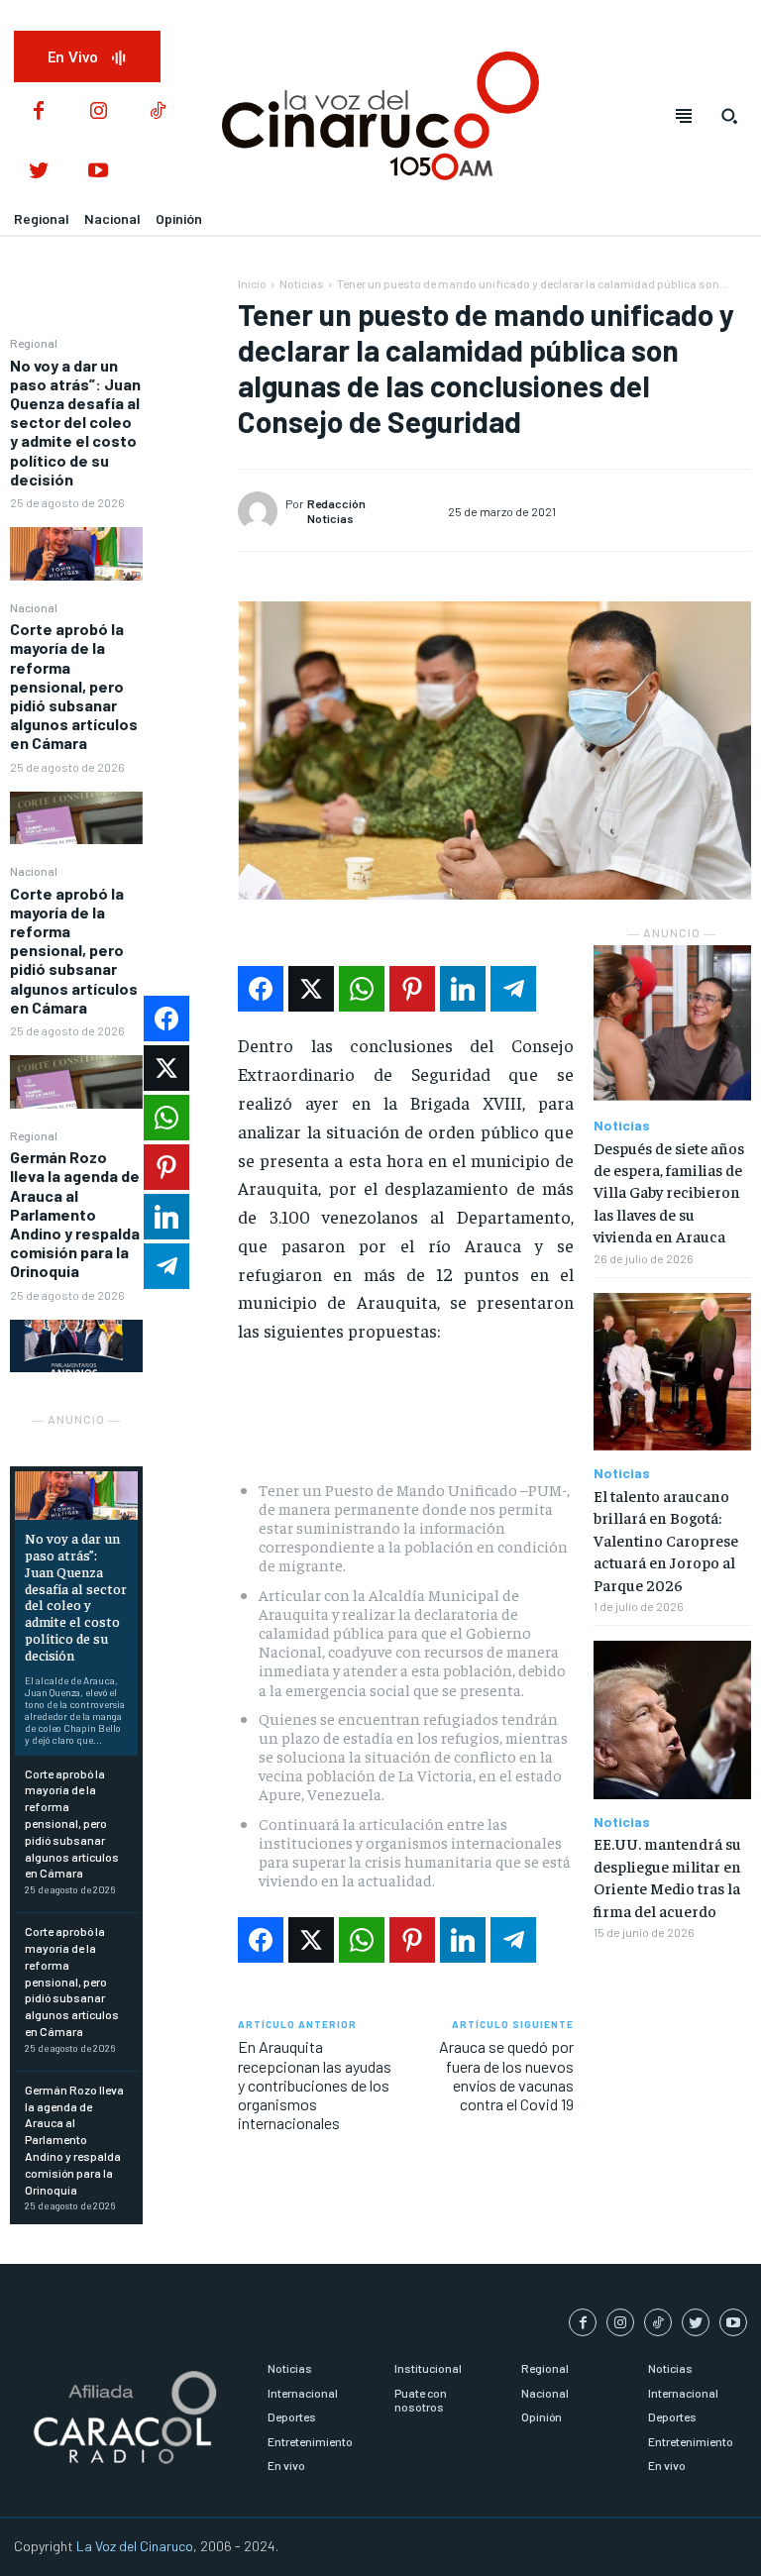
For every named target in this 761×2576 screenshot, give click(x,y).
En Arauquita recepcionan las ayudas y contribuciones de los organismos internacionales (315, 2085)
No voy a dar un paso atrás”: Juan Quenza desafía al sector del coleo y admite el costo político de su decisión (75, 422)
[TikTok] (158, 112)
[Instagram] (98, 112)
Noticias (302, 283)
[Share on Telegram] (513, 989)
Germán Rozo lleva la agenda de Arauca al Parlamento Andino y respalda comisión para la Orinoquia (75, 1214)
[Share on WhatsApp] (362, 989)
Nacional (34, 607)
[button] (729, 116)
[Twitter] (39, 171)
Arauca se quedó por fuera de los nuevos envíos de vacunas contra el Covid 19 (506, 2075)
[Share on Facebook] (261, 989)
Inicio (252, 283)
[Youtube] (98, 171)
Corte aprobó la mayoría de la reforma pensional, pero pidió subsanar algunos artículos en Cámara (74, 686)
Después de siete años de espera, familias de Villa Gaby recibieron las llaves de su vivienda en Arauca (669, 1192)
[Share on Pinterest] (412, 989)
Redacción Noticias (336, 510)
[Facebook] (39, 112)
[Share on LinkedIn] (463, 989)
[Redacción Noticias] (261, 511)
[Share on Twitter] (311, 989)
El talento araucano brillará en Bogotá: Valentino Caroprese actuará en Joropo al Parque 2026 (666, 1540)
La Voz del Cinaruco (135, 2546)
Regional (34, 343)
